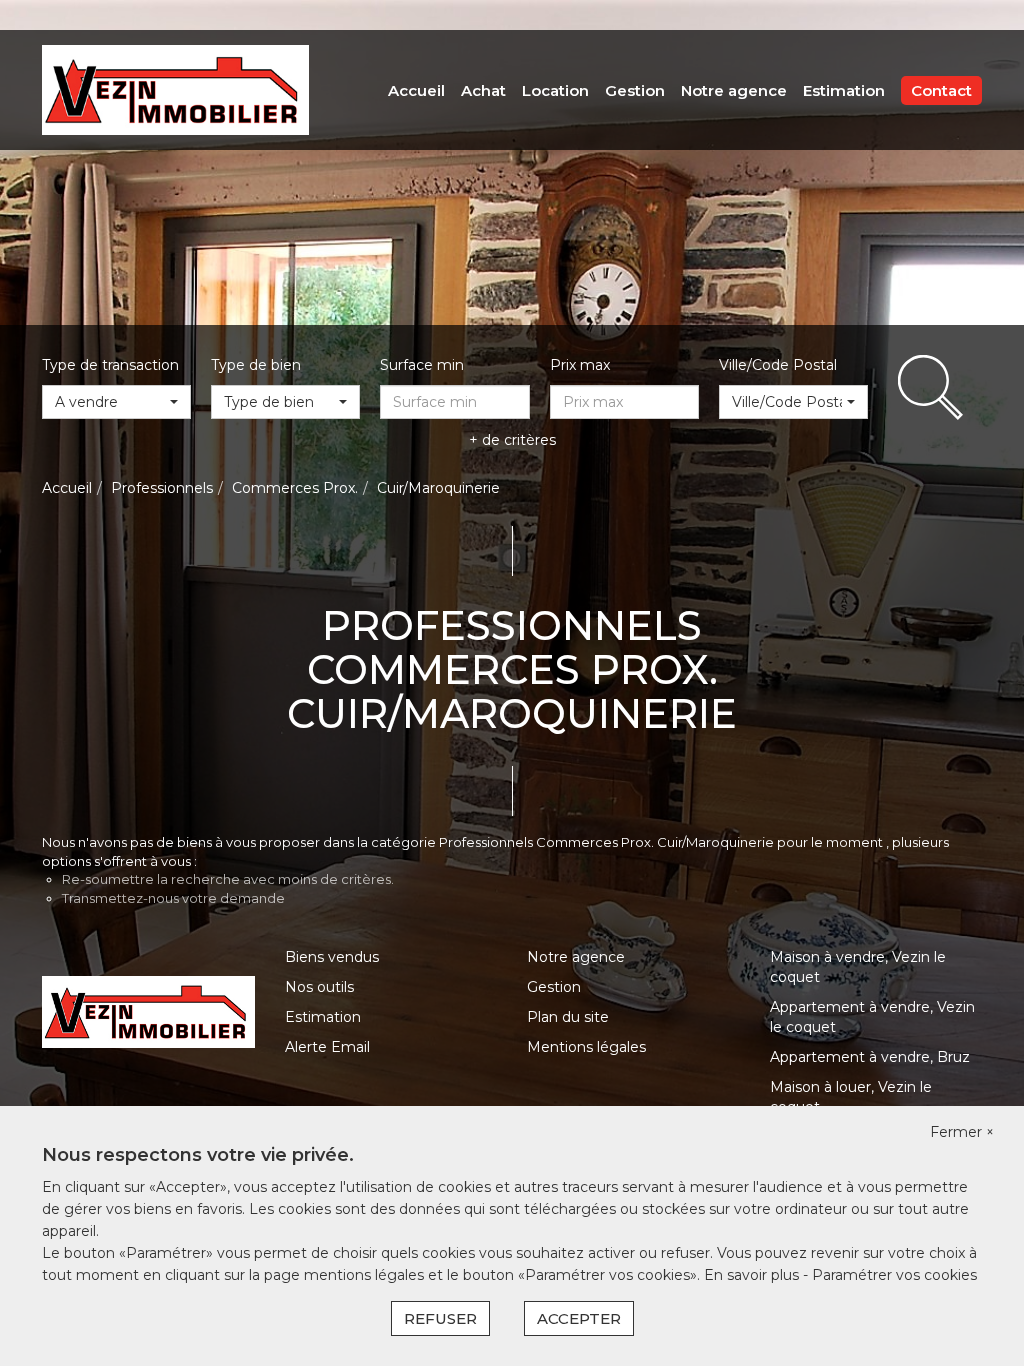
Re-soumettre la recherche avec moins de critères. (228, 879)
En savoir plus (753, 1275)
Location (555, 90)
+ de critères (512, 440)
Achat (483, 90)
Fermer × (962, 1132)
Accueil (416, 90)
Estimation (844, 90)
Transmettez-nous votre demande (173, 898)
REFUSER (440, 1318)
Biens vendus (332, 957)
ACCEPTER (579, 1318)
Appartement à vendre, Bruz (870, 1057)
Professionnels (162, 488)
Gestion (635, 90)
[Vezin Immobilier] (175, 89)
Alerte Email (327, 1047)
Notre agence (734, 90)
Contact (941, 90)
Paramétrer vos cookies (894, 1275)
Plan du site (568, 1017)
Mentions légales (586, 1047)
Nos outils (319, 987)
